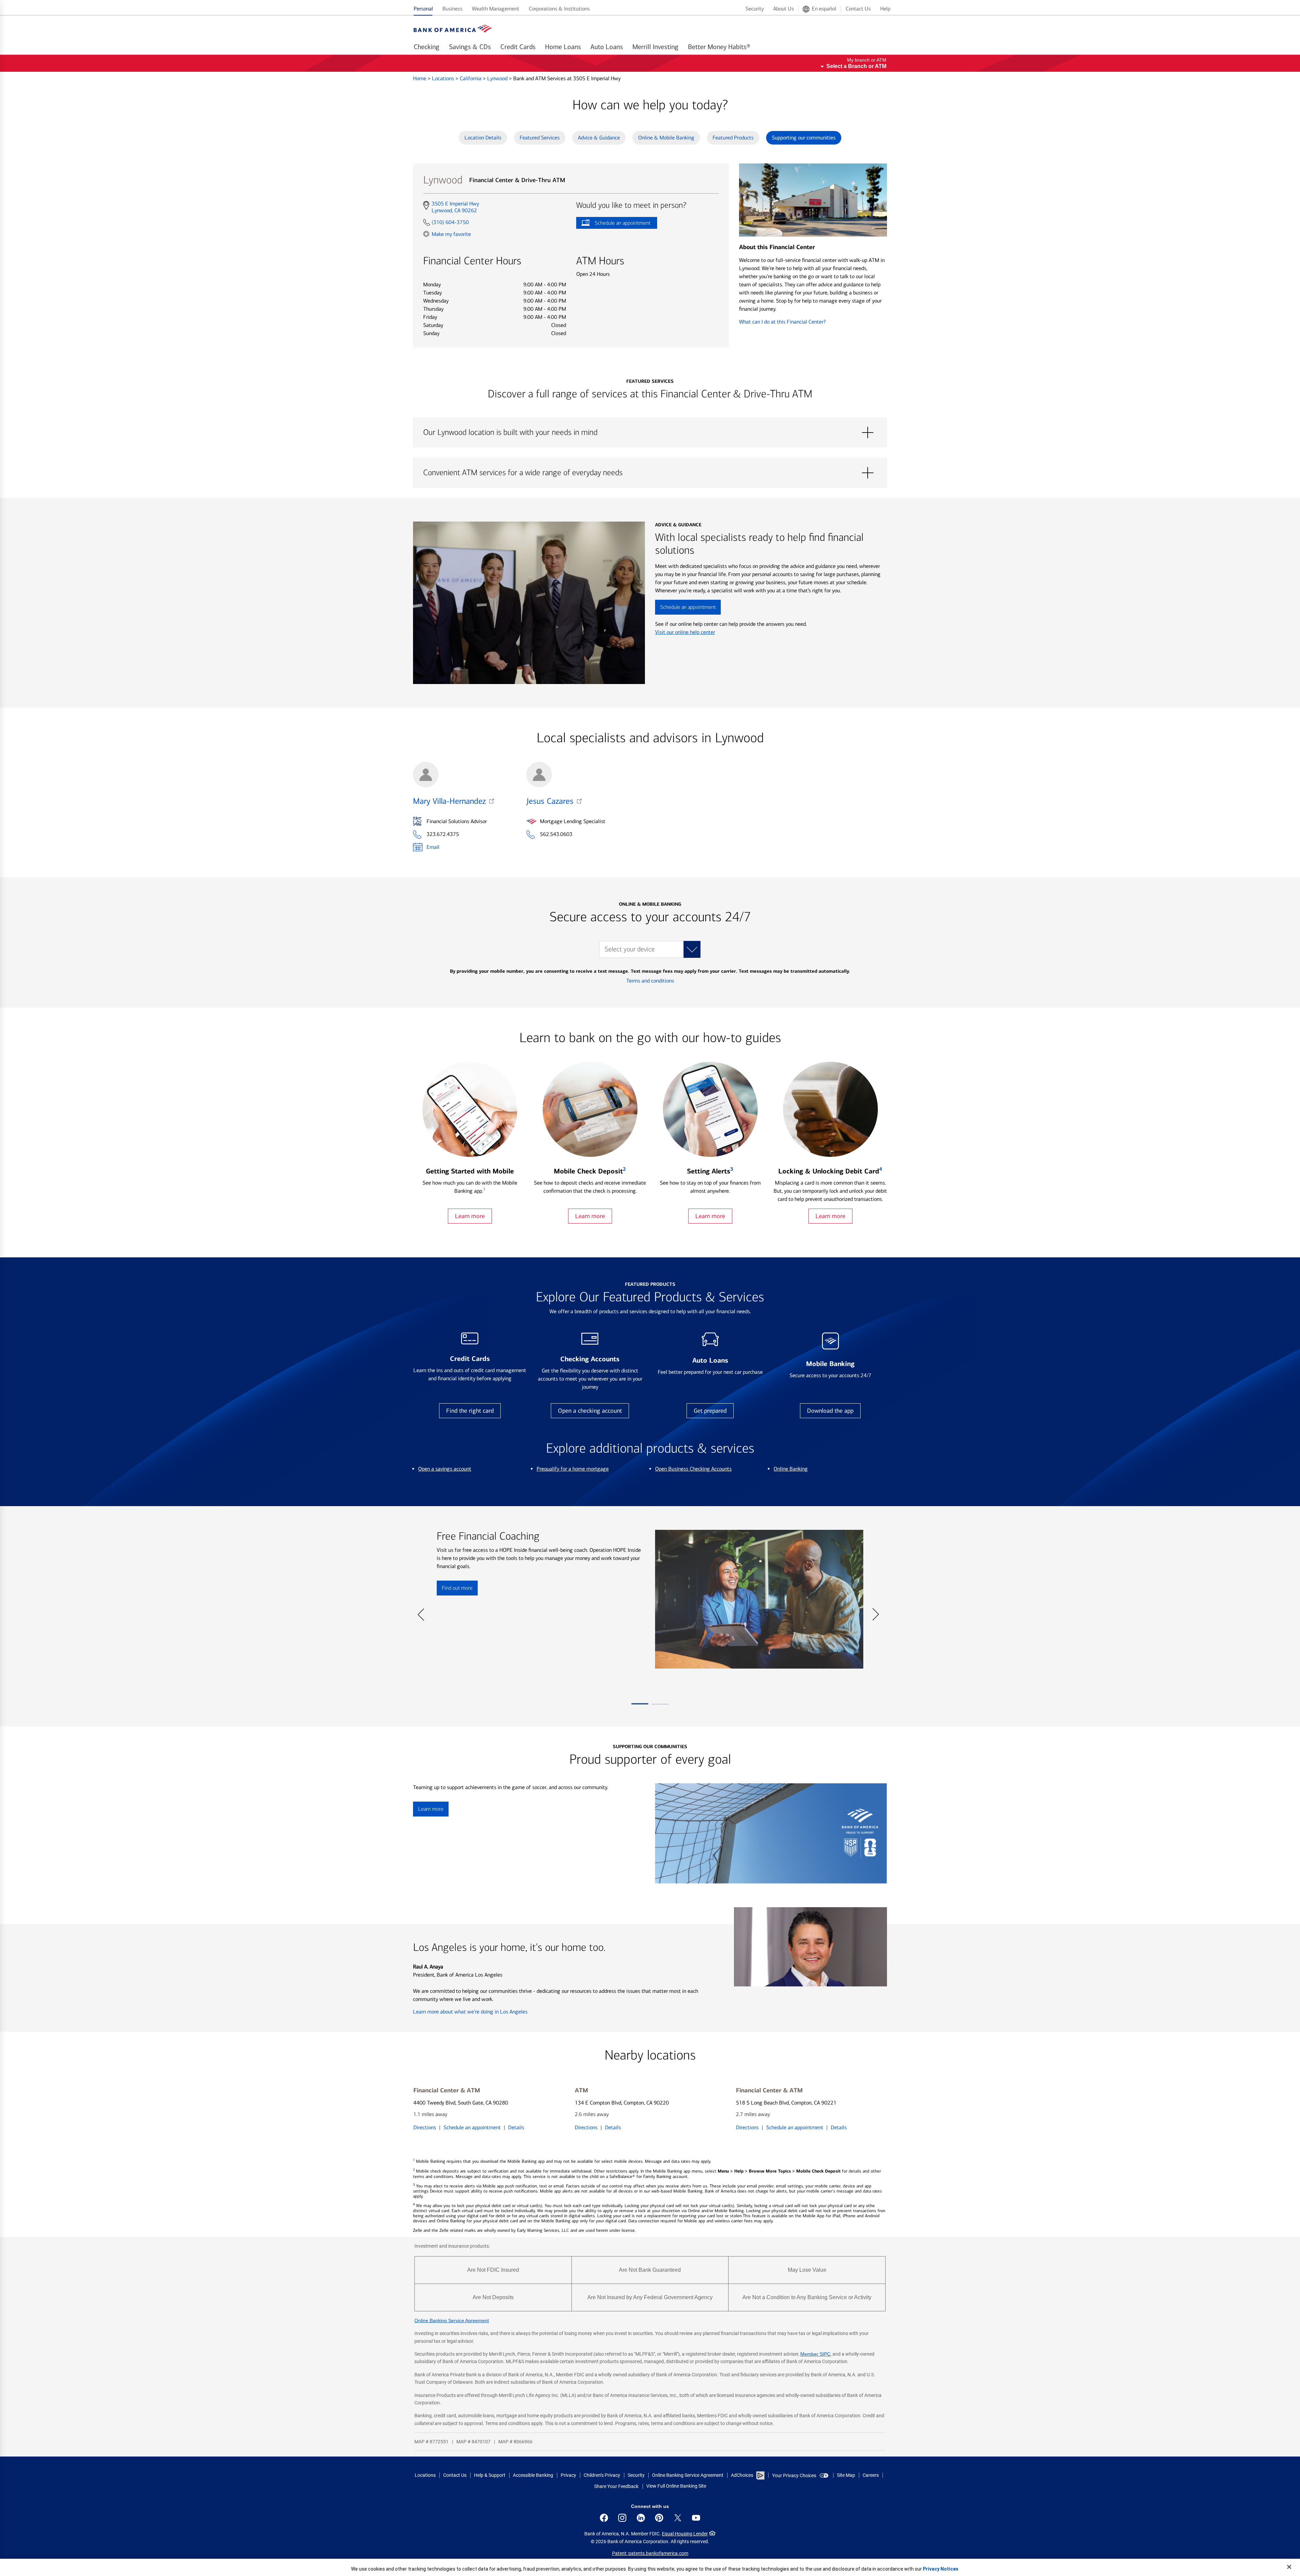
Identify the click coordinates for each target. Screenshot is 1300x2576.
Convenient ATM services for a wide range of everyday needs (650, 473)
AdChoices (742, 2475)
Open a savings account (445, 1469)
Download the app (830, 1411)
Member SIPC (815, 2354)
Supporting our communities (804, 138)
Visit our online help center (685, 632)
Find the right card (470, 1411)
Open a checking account (590, 1411)
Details (516, 2127)
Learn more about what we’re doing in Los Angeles (470, 2012)
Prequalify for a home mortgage (573, 1469)
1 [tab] (640, 1707)
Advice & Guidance (599, 138)
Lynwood (498, 78)
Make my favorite (451, 234)
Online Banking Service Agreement (452, 2320)
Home (420, 78)
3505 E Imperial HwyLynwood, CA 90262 (455, 207)
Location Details (483, 138)
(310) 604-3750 (450, 222)
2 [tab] (660, 1707)
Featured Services (540, 138)
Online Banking (791, 1469)
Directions (425, 2127)
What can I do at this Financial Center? (782, 322)
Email (433, 847)
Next (875, 1611)
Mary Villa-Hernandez (449, 801)
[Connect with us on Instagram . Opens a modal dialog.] (622, 2518)
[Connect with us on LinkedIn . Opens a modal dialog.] (641, 2518)
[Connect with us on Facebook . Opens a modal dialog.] (604, 2518)
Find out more (455, 1590)
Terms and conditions (650, 981)
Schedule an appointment (613, 224)
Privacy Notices (941, 2569)
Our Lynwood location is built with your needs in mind (650, 433)
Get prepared (710, 1411)
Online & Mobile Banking (666, 138)
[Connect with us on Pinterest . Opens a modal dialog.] (659, 2518)
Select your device (630, 949)
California (471, 78)
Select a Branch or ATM (856, 66)
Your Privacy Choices (794, 2475)
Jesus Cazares (550, 801)
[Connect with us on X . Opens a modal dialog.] (678, 2518)
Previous (421, 1611)
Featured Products (733, 138)
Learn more (470, 1216)
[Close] (1289, 2567)
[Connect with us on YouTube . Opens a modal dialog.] (696, 2518)
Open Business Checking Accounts (693, 1469)
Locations (444, 78)
